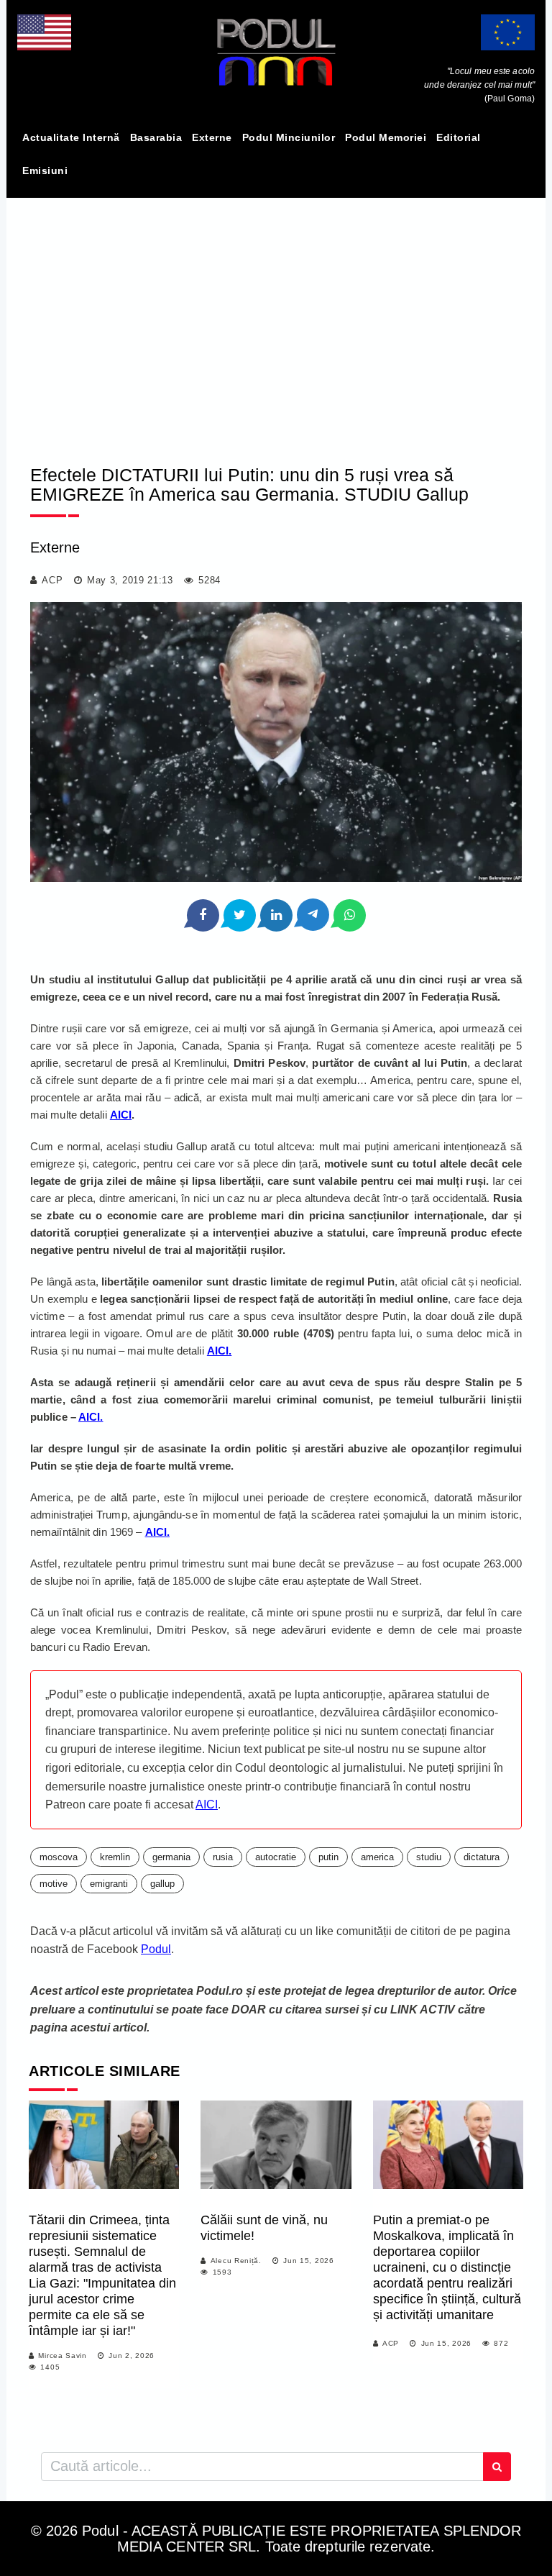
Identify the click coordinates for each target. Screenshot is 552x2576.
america (377, 1857)
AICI (121, 1115)
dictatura (482, 1857)
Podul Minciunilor (289, 137)
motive (54, 1884)
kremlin (115, 1857)
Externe (212, 137)
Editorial (459, 137)
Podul (156, 1949)
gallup (162, 1884)
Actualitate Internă (71, 137)
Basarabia (156, 137)
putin (328, 1857)
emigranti (109, 1884)
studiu (429, 1857)
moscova (59, 1857)
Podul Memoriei (386, 137)
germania (171, 1857)
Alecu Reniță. (236, 2261)
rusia (223, 1857)
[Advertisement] (276, 319)
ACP (52, 580)
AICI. (220, 1351)
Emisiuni (45, 170)
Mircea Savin (62, 2356)
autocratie (276, 1857)
